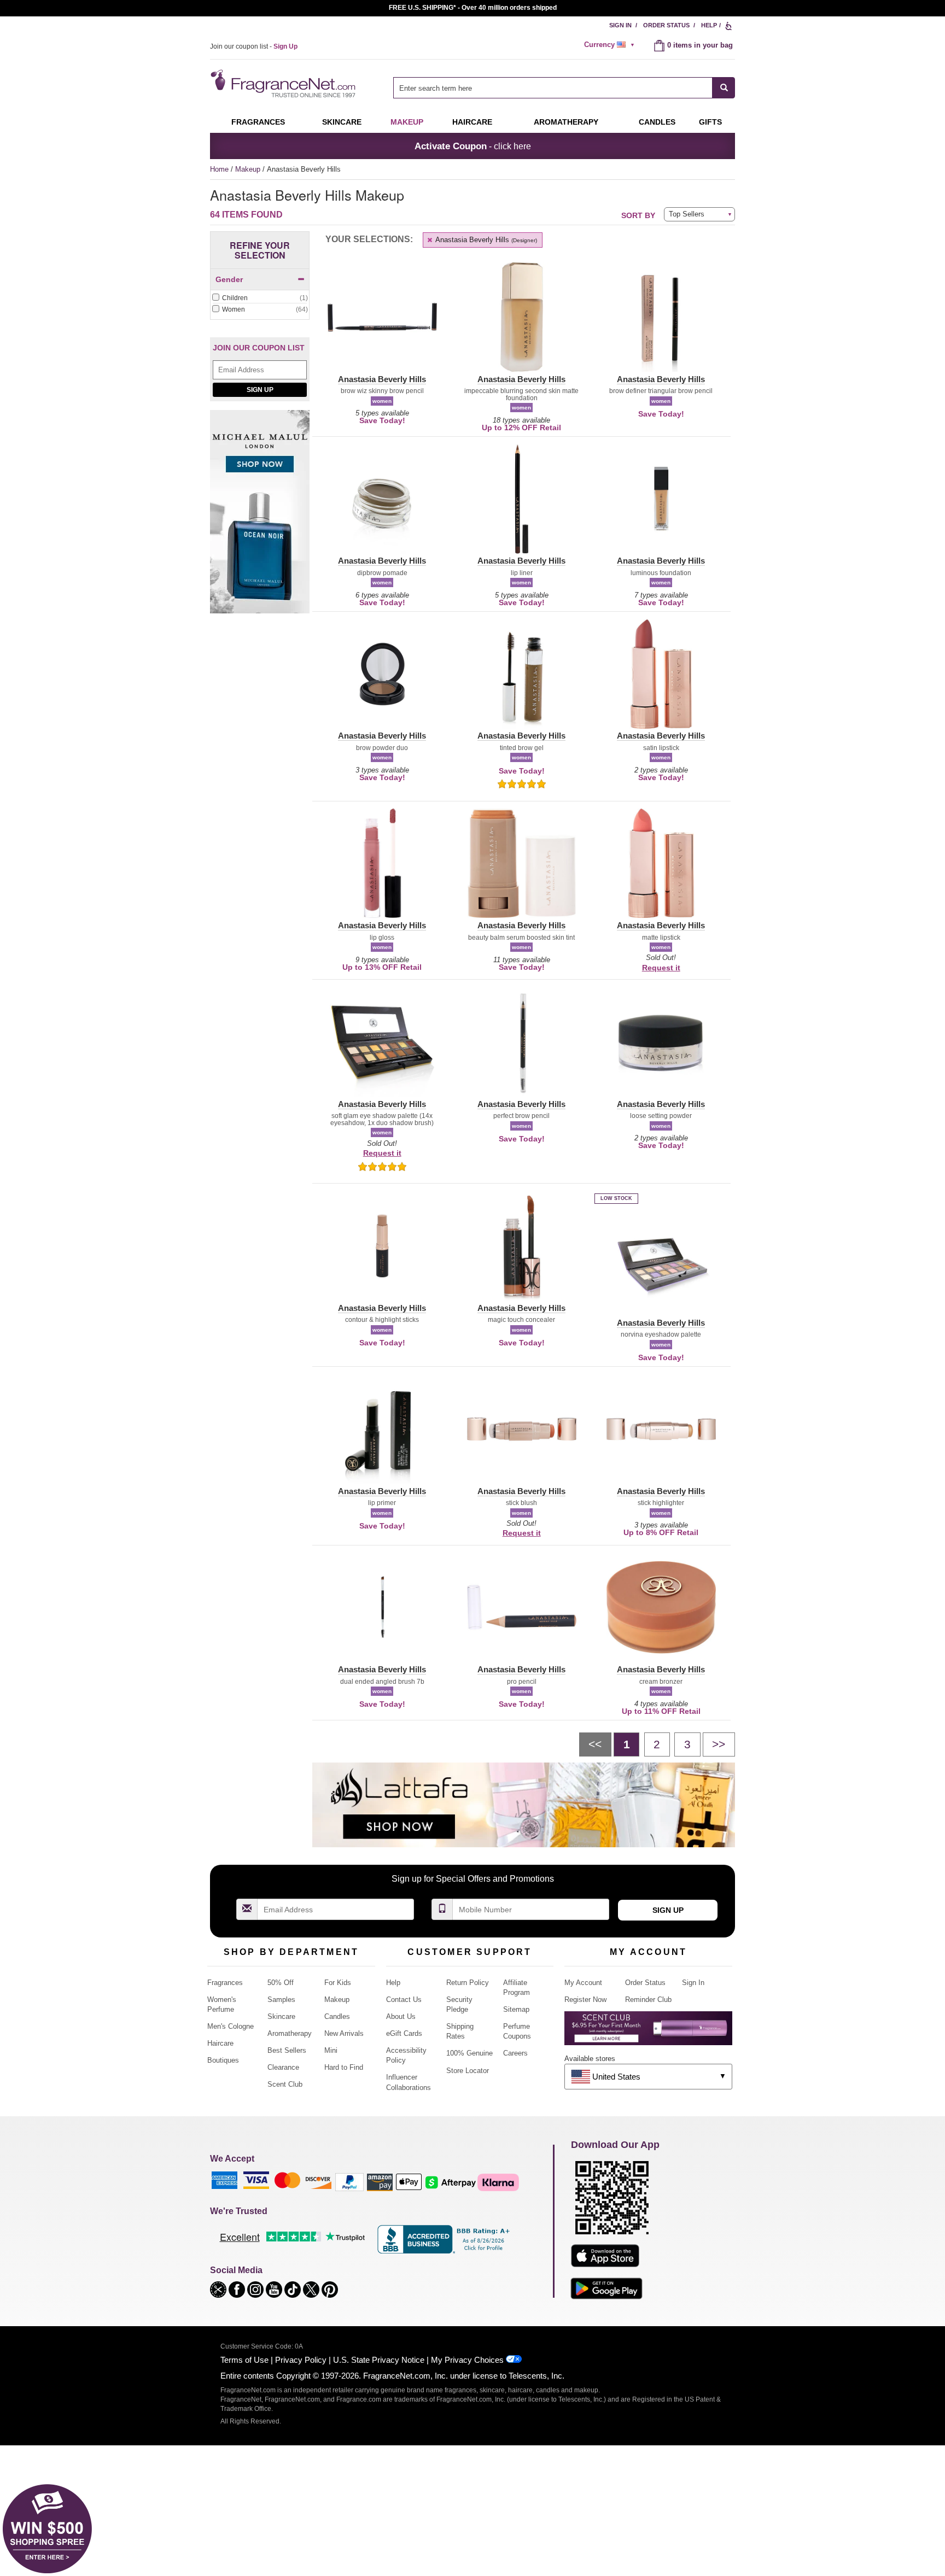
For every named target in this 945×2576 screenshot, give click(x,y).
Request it (661, 968)
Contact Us (404, 2000)
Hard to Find (344, 2067)
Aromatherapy (290, 2033)
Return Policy (468, 1983)
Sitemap (516, 2009)
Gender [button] (229, 279)
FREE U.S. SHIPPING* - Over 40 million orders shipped (473, 8)
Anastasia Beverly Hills (485, 240)
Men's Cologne (231, 2026)
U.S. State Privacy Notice (379, 2360)
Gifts (710, 122)
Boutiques (223, 2060)
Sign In (620, 25)
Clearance (283, 2067)
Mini (331, 2050)
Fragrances (258, 122)
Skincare (342, 122)
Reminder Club (648, 2000)
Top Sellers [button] (687, 214)
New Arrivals (344, 2033)
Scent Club (285, 2084)
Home (219, 169)
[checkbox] (260, 298)
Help (709, 25)
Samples (281, 2000)
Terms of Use (244, 2360)
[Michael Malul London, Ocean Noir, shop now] (260, 518)
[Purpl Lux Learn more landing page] (648, 2032)
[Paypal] (349, 2182)
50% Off (281, 1983)
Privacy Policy (301, 2360)
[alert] (611, 45)
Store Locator (468, 2071)
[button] (382, 324)
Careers (515, 2053)
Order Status (666, 25)
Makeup (407, 122)
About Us (401, 2016)
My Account (583, 1983)
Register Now (585, 2000)
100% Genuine (469, 2053)
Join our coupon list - (254, 46)
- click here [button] (473, 146)
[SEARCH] (724, 88)
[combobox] (564, 88)
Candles (337, 2016)
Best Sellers (287, 2050)
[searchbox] (553, 88)
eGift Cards (404, 2033)
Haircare (472, 122)
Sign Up (260, 390)
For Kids (338, 1983)
